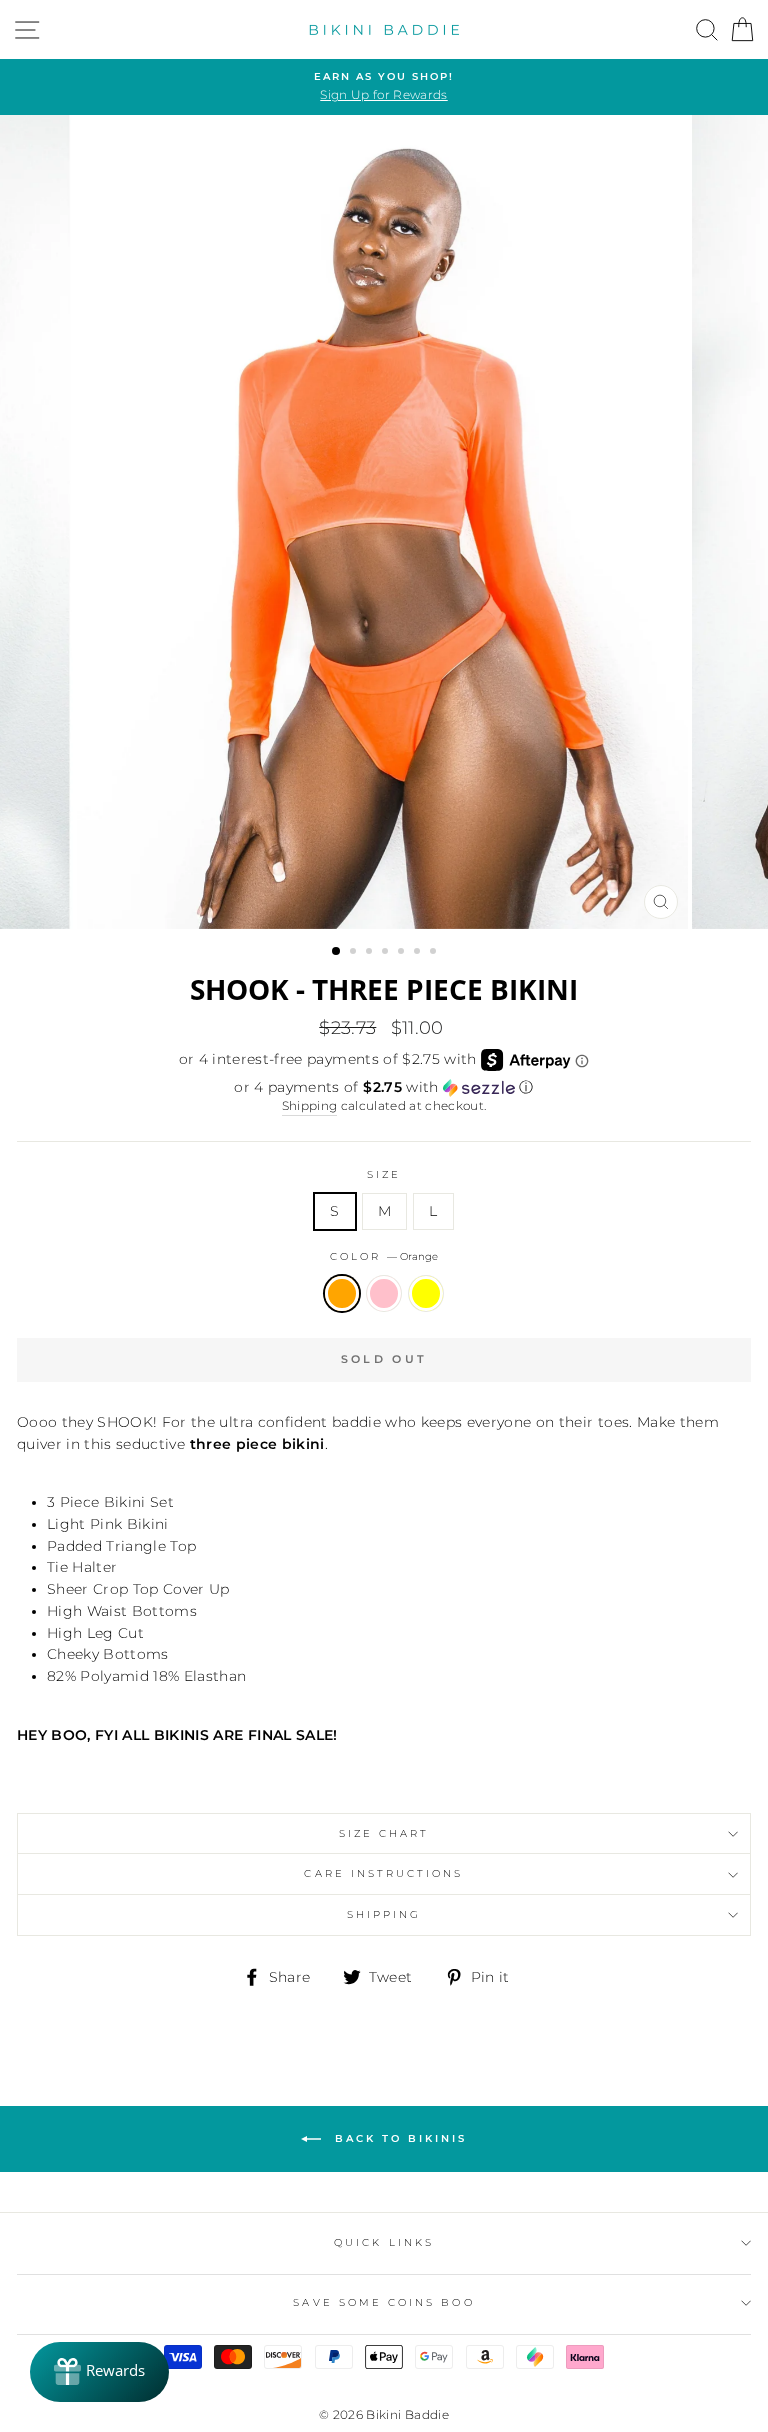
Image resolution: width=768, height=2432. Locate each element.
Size (384, 1174)
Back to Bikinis (398, 2137)
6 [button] (419, 953)
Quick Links (384, 2242)
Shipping (310, 1106)
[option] (384, 87)
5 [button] (403, 953)
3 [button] (371, 953)
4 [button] (387, 953)
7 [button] (435, 953)
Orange (342, 1294)
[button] (384, 1087)
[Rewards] (99, 2372)
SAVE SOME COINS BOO (383, 2302)
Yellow (426, 1294)
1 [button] (337, 952)
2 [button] (355, 953)
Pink (384, 1294)
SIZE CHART (384, 1833)
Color (384, 1256)
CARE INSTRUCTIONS (383, 1873)
